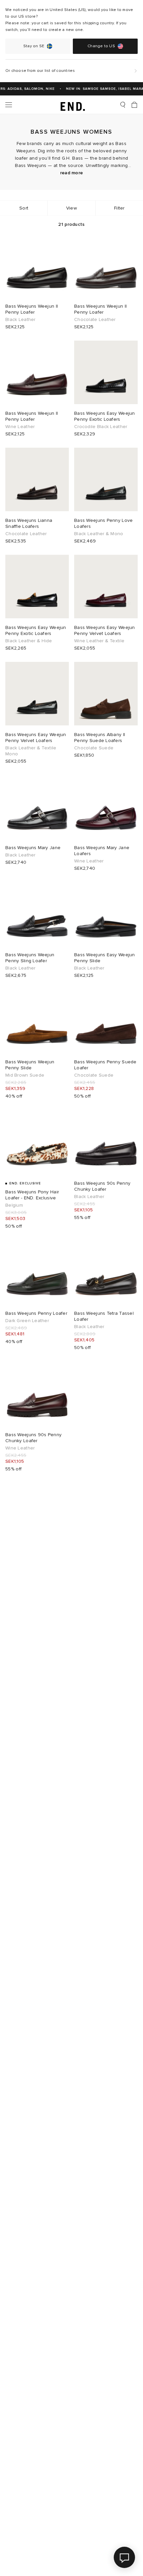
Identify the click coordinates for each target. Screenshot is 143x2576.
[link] (72, 105)
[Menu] (9, 105)
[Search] (123, 105)
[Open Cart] (134, 105)
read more (72, 173)
